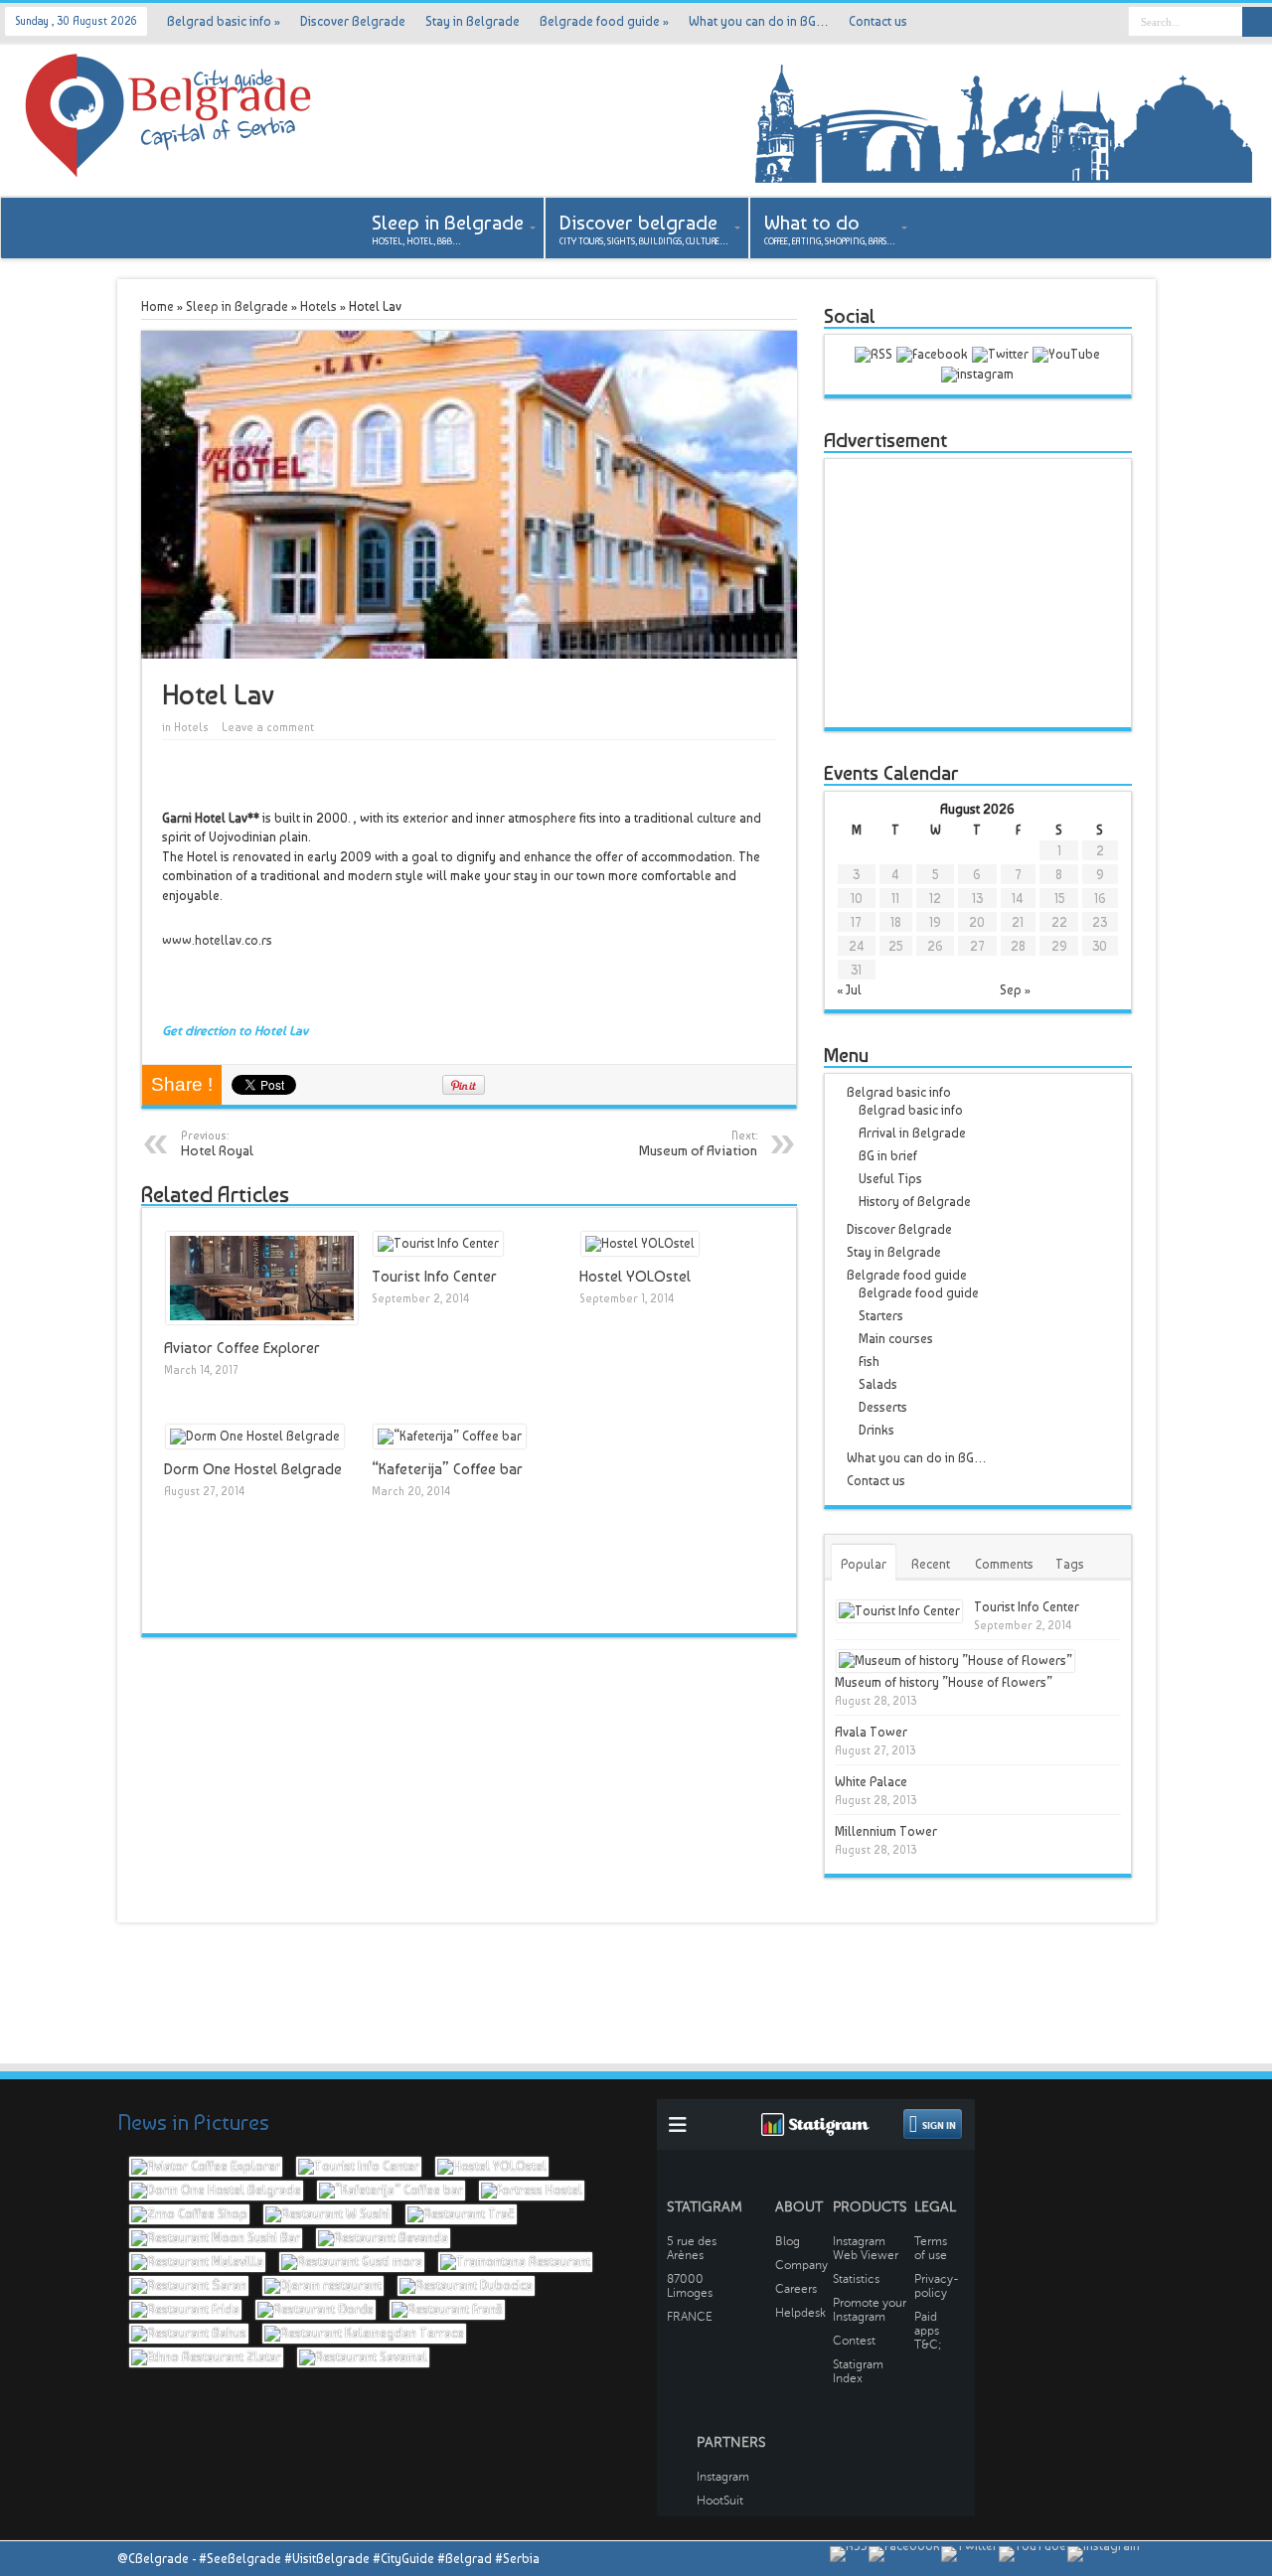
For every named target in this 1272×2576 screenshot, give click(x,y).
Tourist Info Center (434, 1277)
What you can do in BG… (759, 21)
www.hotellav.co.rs (217, 940)
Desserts (883, 1407)
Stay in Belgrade (473, 21)
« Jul (849, 990)
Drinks (876, 1430)
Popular (864, 1564)
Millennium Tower (886, 1831)
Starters (881, 1316)
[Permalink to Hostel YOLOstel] (640, 1243)
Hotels (318, 306)
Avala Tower (871, 1732)
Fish (869, 1362)
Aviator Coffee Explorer (242, 1348)
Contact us (878, 21)
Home (158, 306)
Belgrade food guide (604, 21)
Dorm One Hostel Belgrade (253, 1469)
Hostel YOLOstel (635, 1277)
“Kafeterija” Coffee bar (447, 1469)
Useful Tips (890, 1179)
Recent (931, 1564)
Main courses (896, 1339)
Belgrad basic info (224, 21)
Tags (1070, 1564)
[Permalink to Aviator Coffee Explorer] (262, 1320)
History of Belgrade (915, 1202)
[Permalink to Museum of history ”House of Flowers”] (955, 1661)
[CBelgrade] (169, 166)
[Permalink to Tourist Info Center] (438, 1243)
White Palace (871, 1782)
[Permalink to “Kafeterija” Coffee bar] (450, 1436)
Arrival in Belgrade (912, 1133)
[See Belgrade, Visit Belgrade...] (1004, 178)
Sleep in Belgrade (237, 306)
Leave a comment (268, 728)
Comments (1004, 1564)
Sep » (1015, 990)
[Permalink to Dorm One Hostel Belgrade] (255, 1436)
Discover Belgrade (353, 21)
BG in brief (888, 1156)
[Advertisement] (978, 593)
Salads (878, 1384)
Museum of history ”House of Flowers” (944, 1682)
